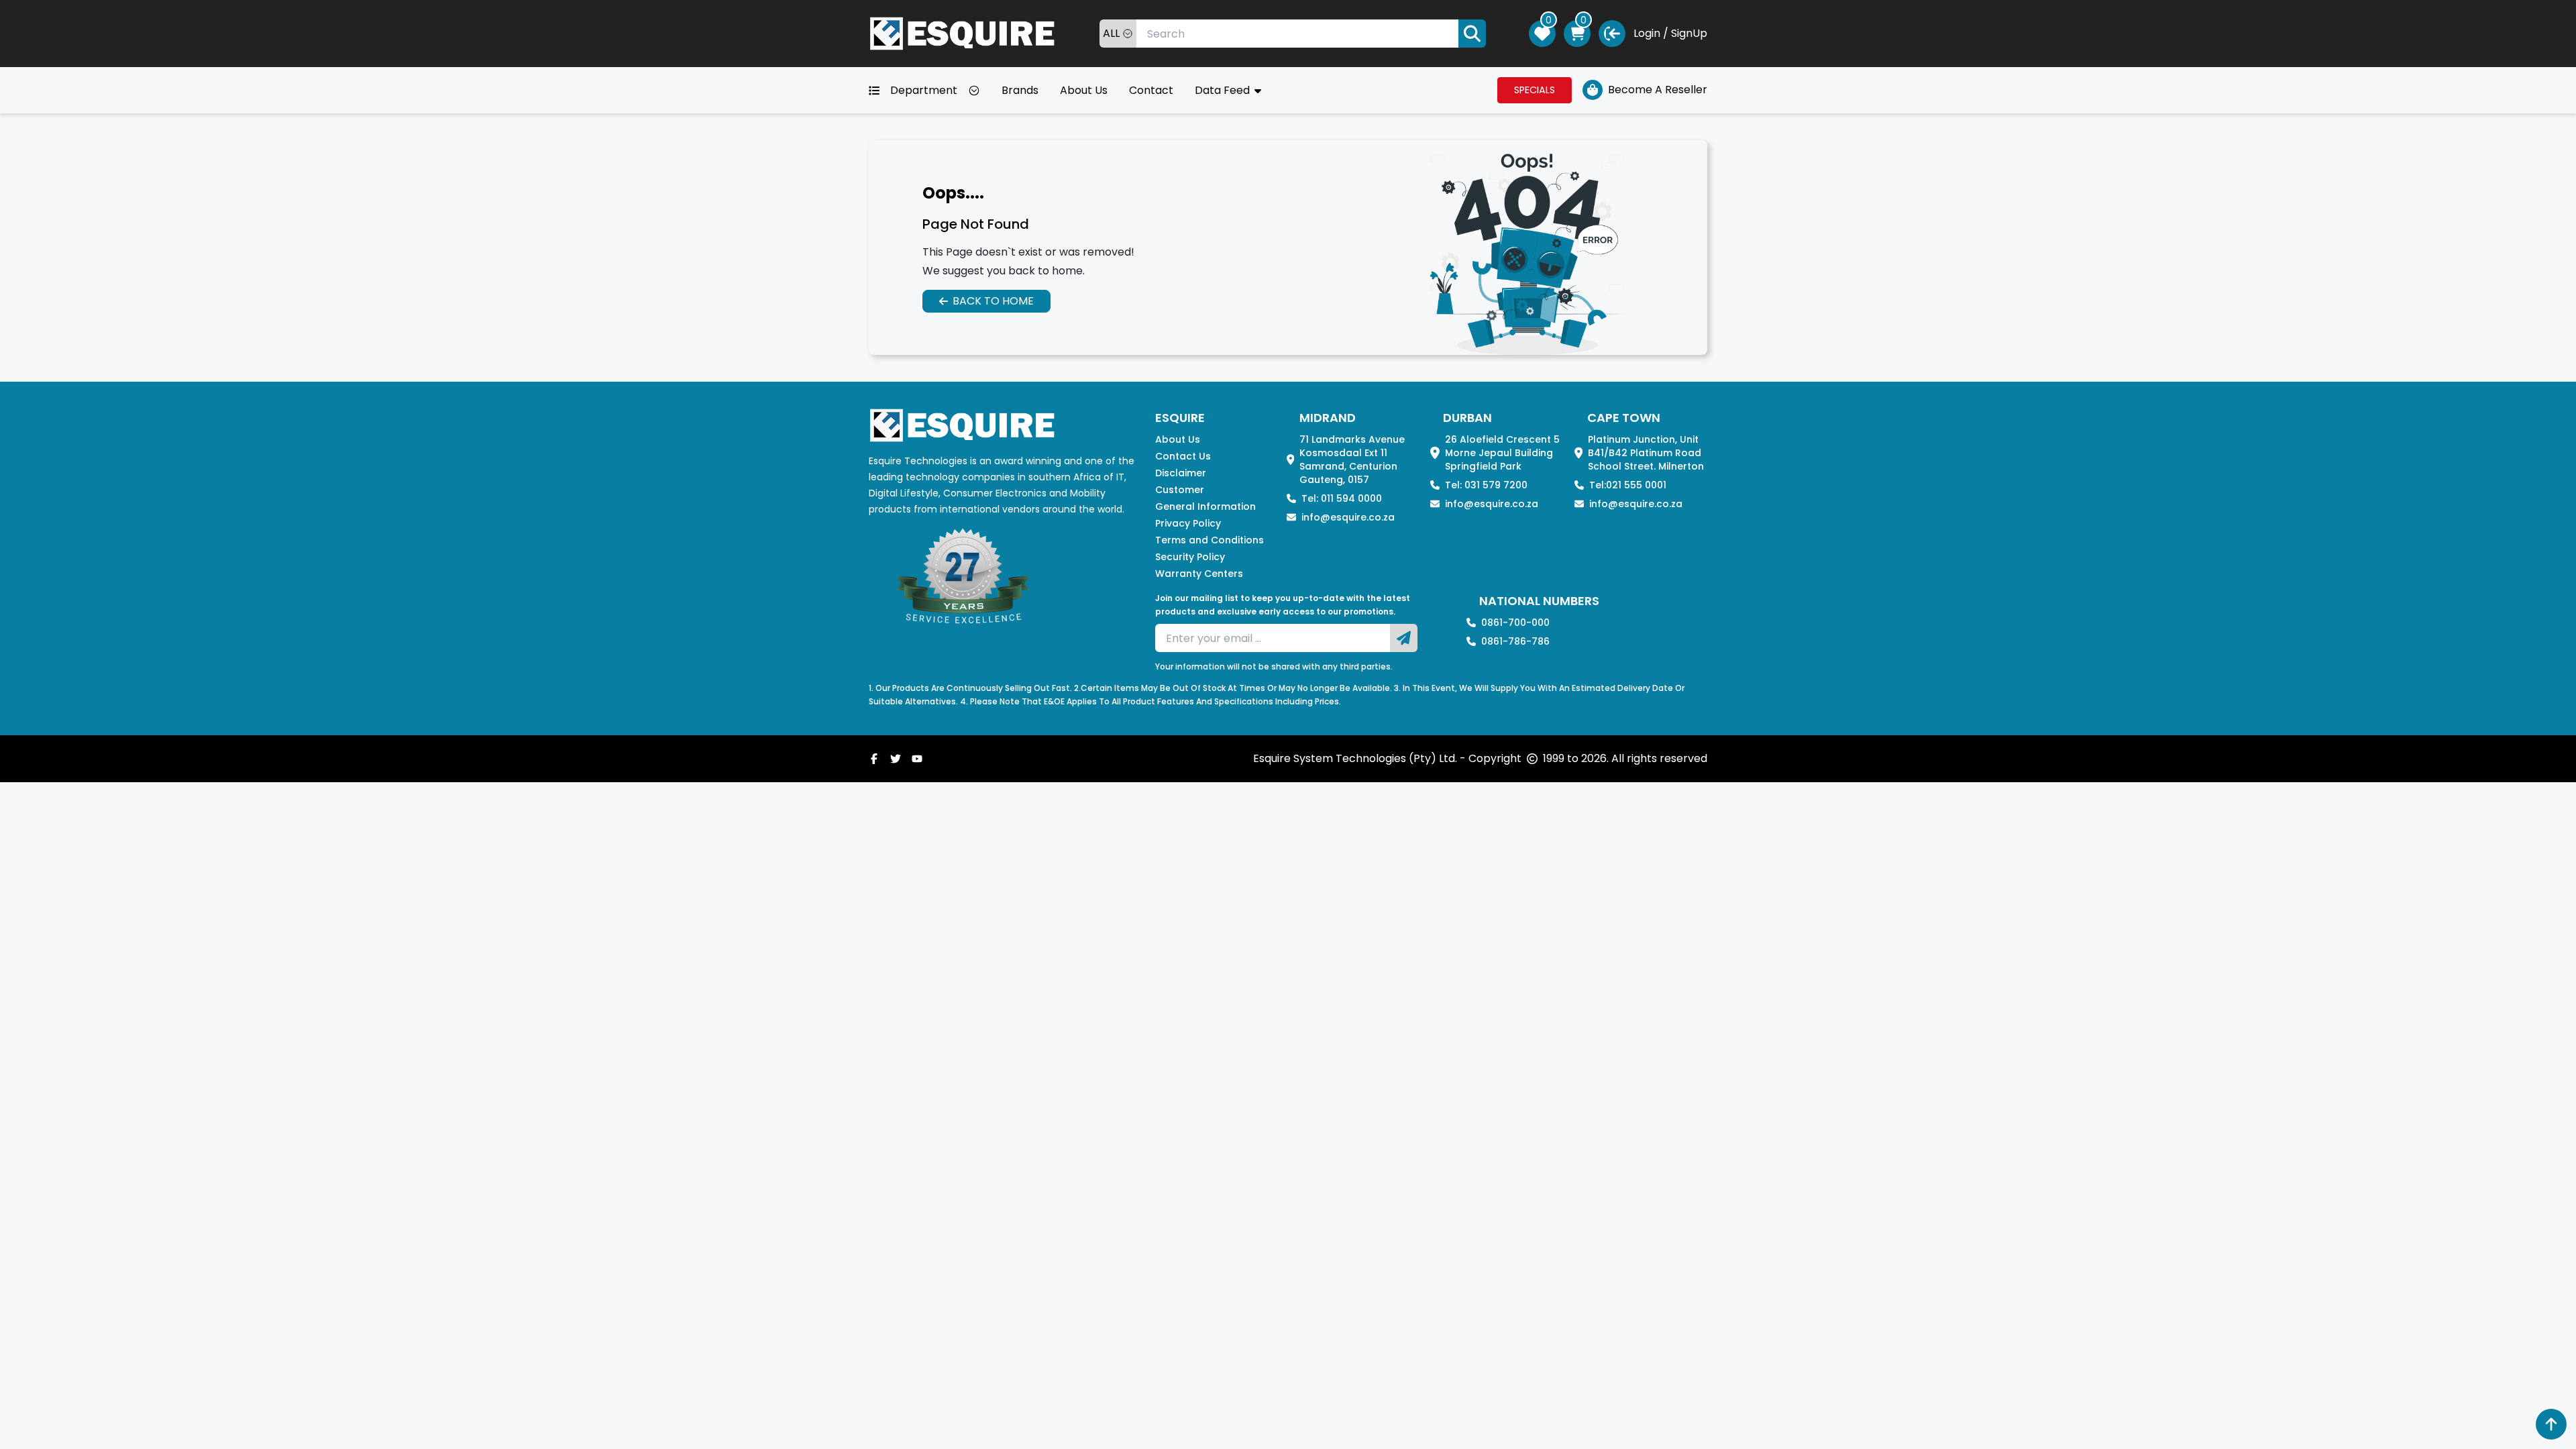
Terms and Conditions (1210, 540)
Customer (1180, 490)
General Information (1205, 506)
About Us (1084, 90)
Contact (1151, 90)
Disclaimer (1181, 473)
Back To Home (993, 301)
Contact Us (1183, 456)
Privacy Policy (1188, 523)
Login (1647, 33)
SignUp (1689, 33)
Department (924, 90)
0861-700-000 (1515, 623)
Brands (1020, 90)
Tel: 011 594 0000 (1342, 498)
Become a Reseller (1658, 90)
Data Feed (1224, 90)
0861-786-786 (1515, 641)
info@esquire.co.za (1348, 517)
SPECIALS (1535, 90)
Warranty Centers (1199, 574)
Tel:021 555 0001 (1628, 485)
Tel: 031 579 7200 (1486, 485)
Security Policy (1190, 557)
